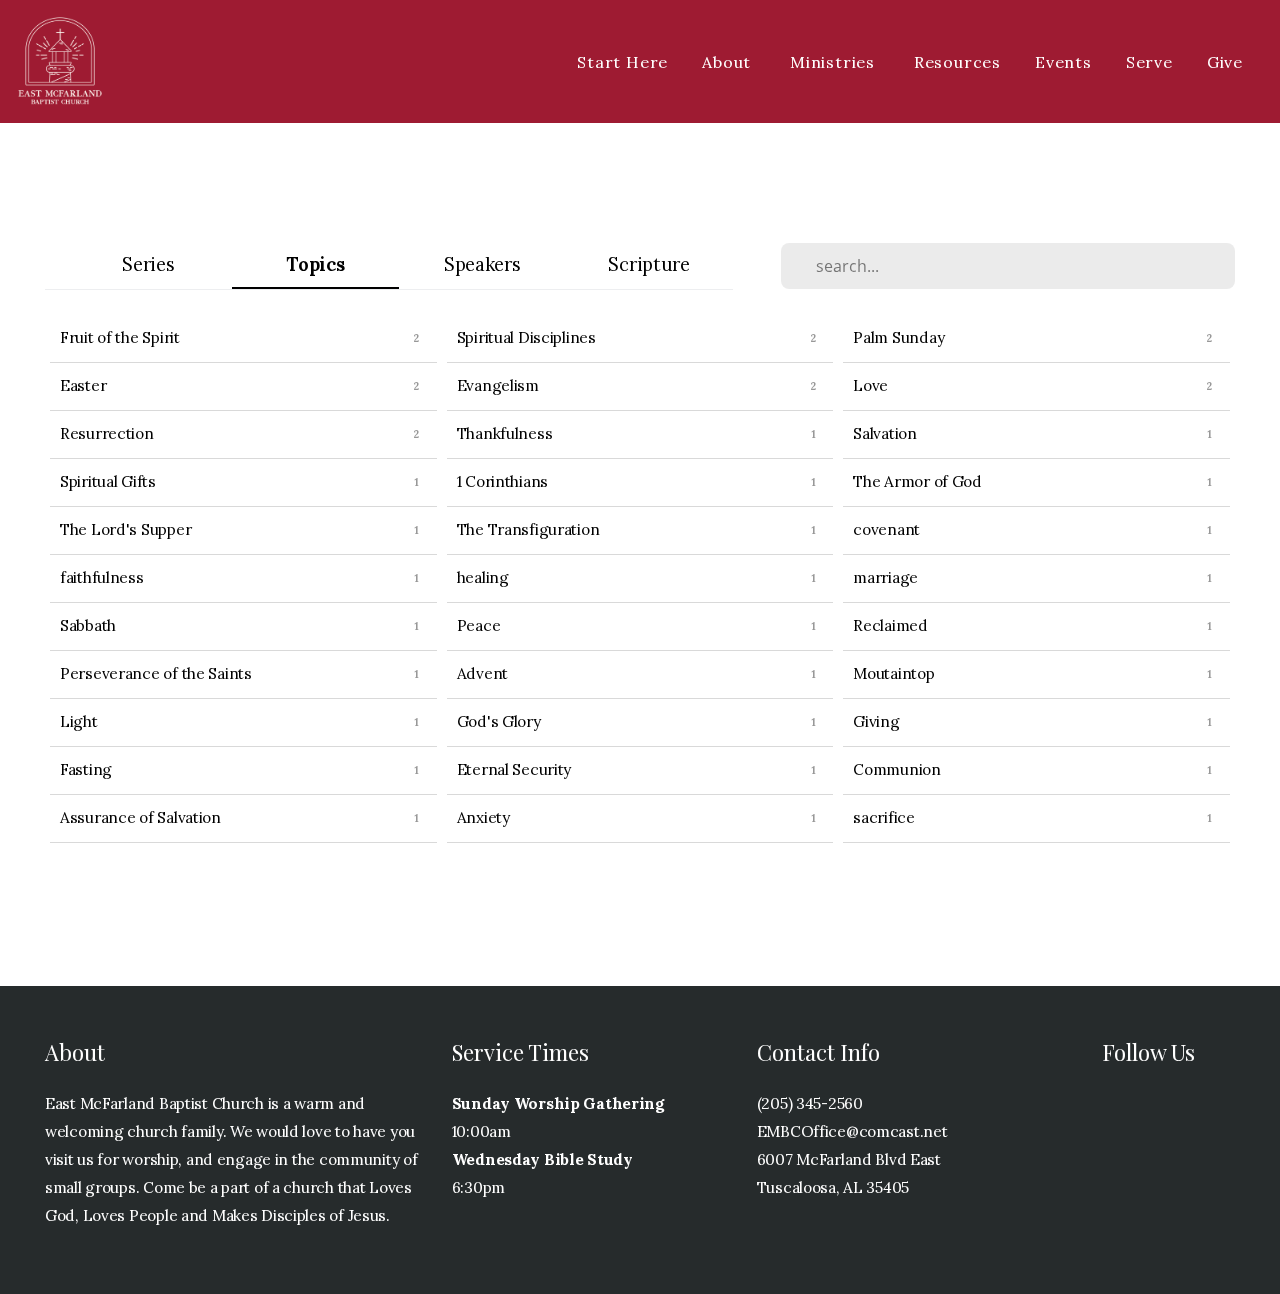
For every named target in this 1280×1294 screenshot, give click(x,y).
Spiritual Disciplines (526, 337)
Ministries (835, 62)
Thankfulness (505, 433)
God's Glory (499, 721)
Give (1225, 62)
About (729, 62)
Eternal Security (514, 769)
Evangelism (498, 385)
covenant (886, 529)
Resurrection (107, 433)
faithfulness (102, 577)
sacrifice (883, 817)
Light (79, 721)
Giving (876, 721)
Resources (957, 62)
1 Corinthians (502, 481)
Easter (83, 385)
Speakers (482, 264)
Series (148, 264)
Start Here (622, 62)
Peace (479, 625)
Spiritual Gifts (108, 481)
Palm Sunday (898, 337)
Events (1063, 62)
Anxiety (483, 817)
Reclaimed (890, 625)
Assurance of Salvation (140, 817)
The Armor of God (917, 481)
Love (870, 385)
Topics (315, 264)
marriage (885, 577)
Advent (482, 673)
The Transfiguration (528, 529)
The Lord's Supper (125, 529)
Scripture (648, 264)
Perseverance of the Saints (156, 673)
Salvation (884, 433)
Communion (896, 769)
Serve (1149, 62)
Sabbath (88, 625)
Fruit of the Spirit (120, 337)
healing (483, 577)
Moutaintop (893, 673)
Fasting (86, 769)
